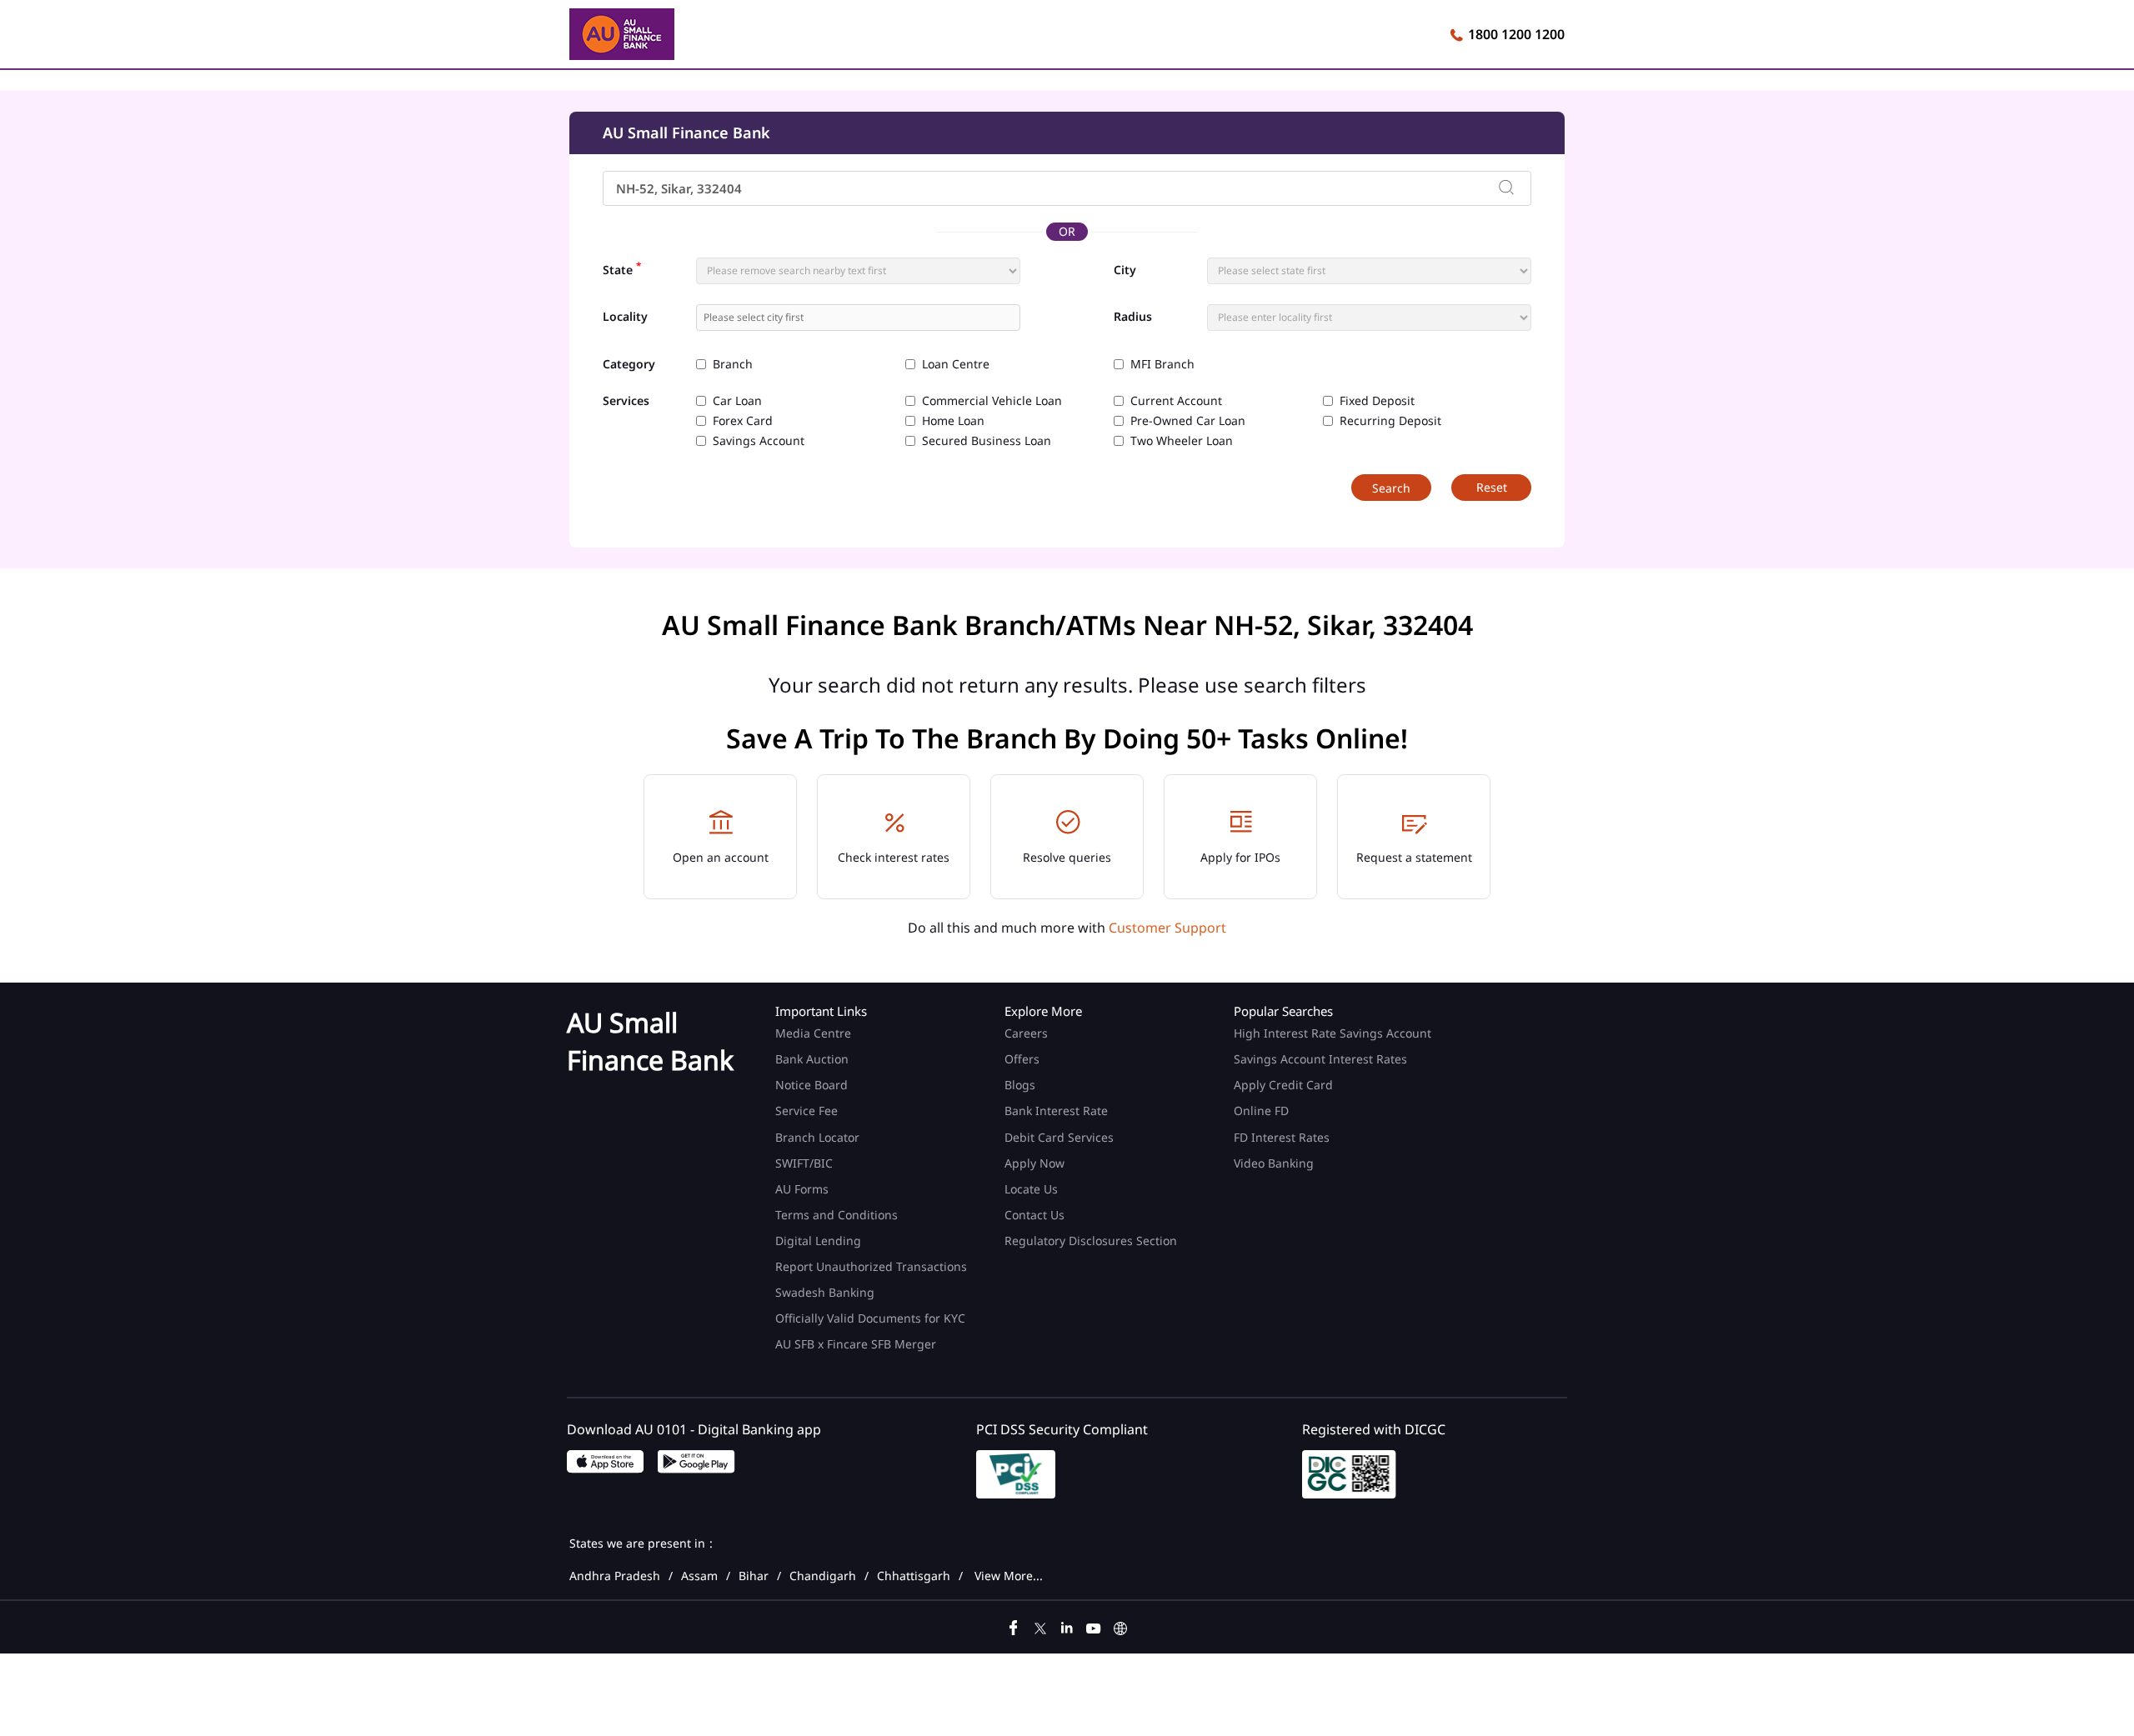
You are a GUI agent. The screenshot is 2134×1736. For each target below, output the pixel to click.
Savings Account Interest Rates (1320, 1059)
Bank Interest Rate (1056, 1111)
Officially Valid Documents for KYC (870, 1318)
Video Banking (1274, 1163)
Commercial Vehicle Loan (992, 401)
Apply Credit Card (1285, 1085)
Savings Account (759, 441)
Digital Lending (818, 1241)
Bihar (754, 1576)
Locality (625, 317)
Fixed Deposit (1377, 401)
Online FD (1263, 1111)
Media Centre (813, 1033)
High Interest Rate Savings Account (1332, 1033)
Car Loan (737, 401)
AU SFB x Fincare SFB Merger (856, 1344)
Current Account (1176, 401)
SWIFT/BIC (804, 1163)
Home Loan (953, 421)
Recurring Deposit (1390, 421)
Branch (733, 364)
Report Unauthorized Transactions (871, 1266)
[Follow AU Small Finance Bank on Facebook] (1014, 1626)
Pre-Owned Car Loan (1188, 421)
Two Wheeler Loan (1182, 441)
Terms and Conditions (837, 1215)
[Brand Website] (1120, 1626)
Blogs (1020, 1085)
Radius (1133, 317)
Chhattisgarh (914, 1576)
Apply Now (1034, 1163)
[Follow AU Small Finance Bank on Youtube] (1094, 1626)
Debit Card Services (1059, 1137)
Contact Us (1034, 1215)
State (622, 268)
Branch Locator (817, 1137)
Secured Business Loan (987, 441)
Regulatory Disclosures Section (1091, 1241)
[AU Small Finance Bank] (622, 37)
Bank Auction (812, 1059)
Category (629, 365)
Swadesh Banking (825, 1292)
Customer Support (1167, 928)
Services (626, 401)
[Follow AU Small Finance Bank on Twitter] (1040, 1626)
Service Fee (807, 1111)
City (1125, 270)
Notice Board (812, 1085)
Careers (1026, 1033)
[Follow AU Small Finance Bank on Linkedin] (1067, 1626)
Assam (699, 1576)
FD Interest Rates (1283, 1137)
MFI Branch (1162, 364)
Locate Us (1031, 1189)
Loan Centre (956, 364)
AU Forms (802, 1189)
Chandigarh (823, 1576)
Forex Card (743, 421)
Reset (1492, 487)
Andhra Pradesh (615, 1576)
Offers (1022, 1059)
